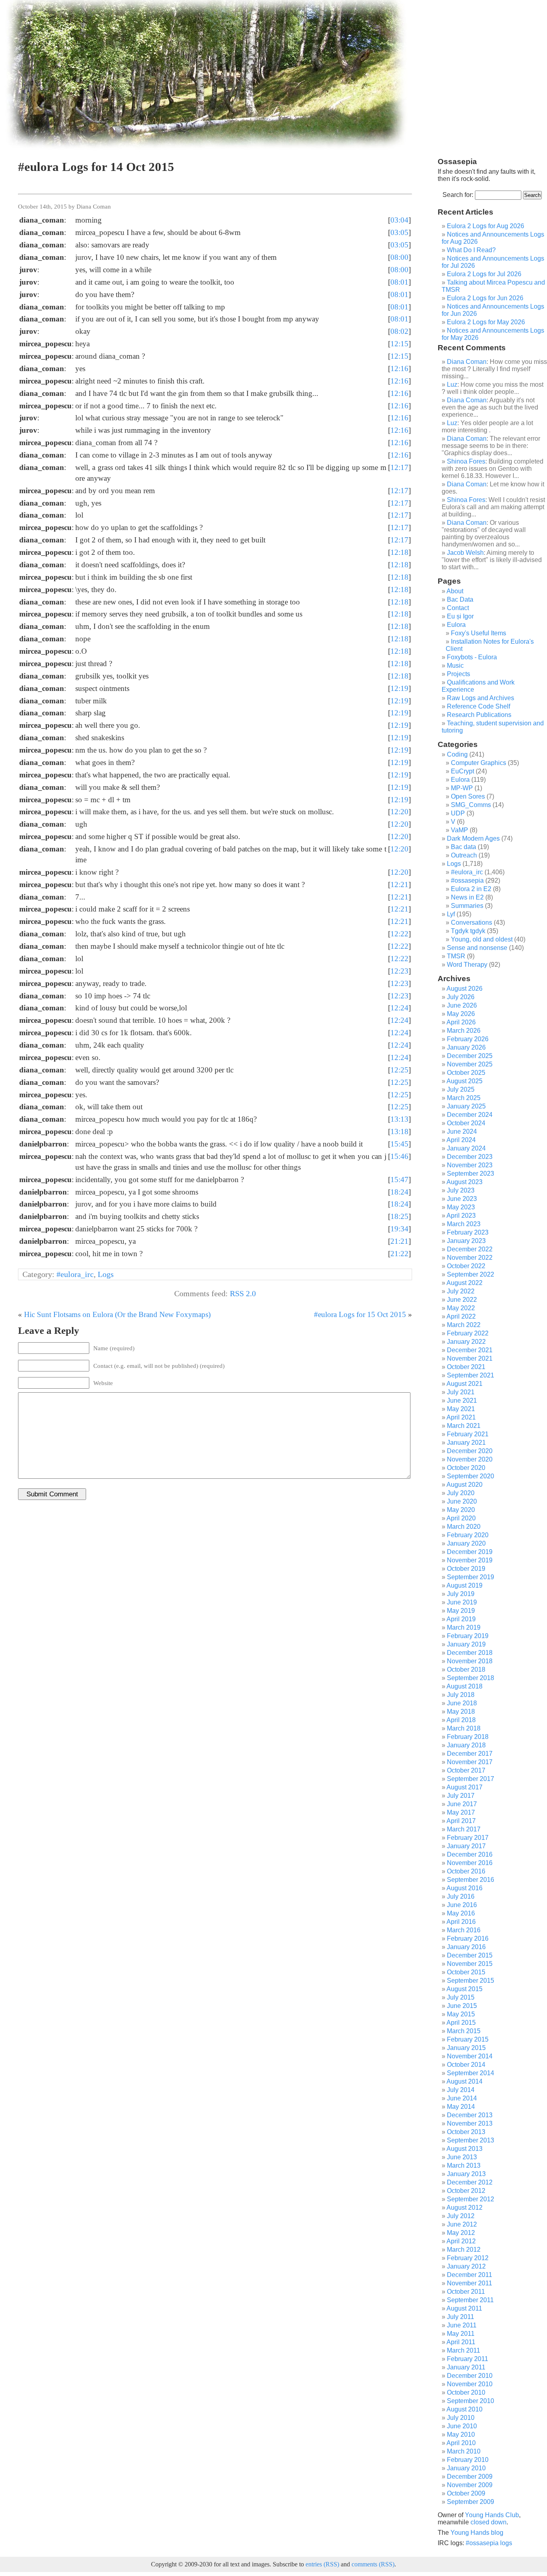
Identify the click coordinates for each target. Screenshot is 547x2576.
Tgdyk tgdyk (468, 931)
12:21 (399, 884)
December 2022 (470, 1249)
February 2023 (468, 1232)
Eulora (456, 625)
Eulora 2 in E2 (471, 889)
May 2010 (461, 2434)
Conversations (472, 923)
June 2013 (462, 2157)
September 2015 (471, 1981)
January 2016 (466, 1947)
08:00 (399, 257)
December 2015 (470, 1955)
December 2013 (470, 2115)
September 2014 (471, 2073)
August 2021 (465, 1384)
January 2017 (466, 1846)
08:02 (399, 331)
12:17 (399, 467)
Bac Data (460, 599)
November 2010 (470, 2384)
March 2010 (464, 2451)
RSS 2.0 (243, 1293)
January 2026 (466, 1047)
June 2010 (462, 2426)
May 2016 (461, 1913)
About (455, 591)
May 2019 (461, 1611)
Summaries (467, 906)
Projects (459, 674)
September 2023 (471, 1174)
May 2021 (461, 1409)
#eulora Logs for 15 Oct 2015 (360, 1314)
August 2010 (465, 2409)
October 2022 (466, 1266)
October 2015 (466, 1972)
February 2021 (468, 1434)
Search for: (458, 195)
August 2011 (464, 2308)
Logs (106, 1274)
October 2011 (466, 2292)
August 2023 (465, 1182)
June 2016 (462, 1905)
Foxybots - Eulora (472, 657)
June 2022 (462, 1300)
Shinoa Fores (466, 461)
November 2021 (470, 1358)
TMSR (456, 956)
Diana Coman (467, 362)
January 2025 (466, 1106)
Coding (457, 754)
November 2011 (470, 2283)
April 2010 (461, 2443)
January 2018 (466, 1745)
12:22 (399, 934)
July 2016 (461, 1896)
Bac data (464, 847)
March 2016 (464, 1930)
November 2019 (470, 1560)
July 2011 (461, 2317)
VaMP (460, 830)
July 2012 (461, 2216)
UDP (458, 813)
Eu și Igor (460, 616)
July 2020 (461, 1493)
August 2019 (465, 1585)
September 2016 (471, 1880)
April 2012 (461, 2241)
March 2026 (464, 1031)
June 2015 (462, 2006)
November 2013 (470, 2123)
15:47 (399, 1180)
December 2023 (470, 1157)
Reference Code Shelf (479, 706)
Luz (452, 384)
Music (455, 666)
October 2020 (466, 1468)
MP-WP (462, 788)
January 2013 (466, 2174)
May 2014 (461, 2107)
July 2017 (461, 1796)
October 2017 (466, 1770)
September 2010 (471, 2401)
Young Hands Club (492, 2515)
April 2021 (461, 1417)
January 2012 (466, 2266)
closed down (489, 2522)
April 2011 (461, 2342)
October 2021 (466, 1367)
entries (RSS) (322, 2564)
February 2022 (468, 1333)
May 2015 (461, 2014)
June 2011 (462, 2325)
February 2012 (468, 2258)
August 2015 (465, 1989)
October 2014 (466, 2065)
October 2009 (466, 2493)
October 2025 (466, 1073)
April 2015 (461, 2023)
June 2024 (462, 1131)
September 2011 (470, 2300)
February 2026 (468, 1039)
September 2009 (471, 2502)
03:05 (399, 232)
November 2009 (470, 2485)
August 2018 (465, 1686)
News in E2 (467, 897)
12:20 (399, 812)
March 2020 (464, 1527)
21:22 (399, 1254)
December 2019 (470, 1552)
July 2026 (461, 997)
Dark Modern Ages (473, 838)
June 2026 (462, 1005)
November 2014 (470, 2056)
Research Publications (479, 715)
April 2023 (461, 1216)
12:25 (399, 1070)
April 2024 (461, 1140)
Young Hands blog (477, 2533)
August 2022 (465, 1283)
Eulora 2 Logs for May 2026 (486, 322)
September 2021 (471, 1375)
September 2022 (471, 1274)
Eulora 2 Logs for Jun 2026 (485, 298)
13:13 (399, 1119)
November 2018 (470, 1661)
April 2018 (461, 1720)
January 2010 (466, 2468)
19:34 (399, 1229)
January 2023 (466, 1241)
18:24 (399, 1192)
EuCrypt (463, 771)
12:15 (399, 344)
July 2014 (461, 2090)
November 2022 (470, 1258)
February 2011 (468, 2359)
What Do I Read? (471, 250)
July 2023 (461, 1190)
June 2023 (462, 1199)
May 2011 (461, 2334)
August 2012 (465, 2208)
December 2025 (470, 1056)
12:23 (399, 971)
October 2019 (466, 1569)
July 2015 (461, 1997)
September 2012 (471, 2199)
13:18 (399, 1131)
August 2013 (465, 2149)
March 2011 (464, 2350)
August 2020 (465, 1485)
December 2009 (470, 2477)
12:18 (399, 552)
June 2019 (462, 1602)
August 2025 (465, 1081)
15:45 (399, 1144)
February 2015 (468, 2039)
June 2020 (462, 1501)
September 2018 (471, 1678)
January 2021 (466, 1443)
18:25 (399, 1216)
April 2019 (461, 1619)
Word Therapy (467, 965)
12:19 (399, 688)
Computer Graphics (479, 763)
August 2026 (465, 989)
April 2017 (461, 1821)
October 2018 (466, 1669)
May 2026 (461, 1014)
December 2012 (470, 2182)
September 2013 (471, 2140)
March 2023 (464, 1224)
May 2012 (461, 2233)
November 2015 (470, 1964)
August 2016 (465, 1888)
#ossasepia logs (489, 2543)
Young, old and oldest (482, 939)
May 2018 (461, 1712)
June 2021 (462, 1400)
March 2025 (464, 1098)
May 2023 (461, 1207)
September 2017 (471, 1779)
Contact (458, 608)
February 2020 (468, 1535)
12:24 (399, 1008)
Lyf (451, 914)
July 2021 (461, 1392)
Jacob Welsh (465, 553)
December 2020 (470, 1451)
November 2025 (470, 1064)
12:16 (399, 368)
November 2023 (470, 1165)
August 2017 (465, 1787)
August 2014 (465, 2081)
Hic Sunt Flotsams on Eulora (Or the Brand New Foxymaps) (117, 1314)
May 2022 (461, 1308)
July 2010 (461, 2418)
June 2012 (462, 2224)
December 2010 (470, 2376)
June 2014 (462, 2098)
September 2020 (471, 1476)
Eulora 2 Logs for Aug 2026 (486, 226)
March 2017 (464, 1829)
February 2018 (468, 1737)
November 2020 (470, 1459)
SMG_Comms (471, 805)
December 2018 (470, 1653)
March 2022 (464, 1325)
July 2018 (461, 1695)
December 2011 (470, 2275)
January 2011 (466, 2367)
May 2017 (461, 1812)
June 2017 (462, 1804)
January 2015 (466, 2048)
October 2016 (466, 1871)
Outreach (464, 855)
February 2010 (468, 2460)
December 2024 (470, 1115)
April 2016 (461, 1922)
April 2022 (461, 1316)
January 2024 (466, 1148)
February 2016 (468, 1939)
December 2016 (470, 1854)
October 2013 (466, 2132)
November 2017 (470, 1762)
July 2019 (461, 1594)
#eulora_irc (75, 1274)
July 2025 (461, 1089)
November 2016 (470, 1863)
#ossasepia (467, 880)
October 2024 (466, 1123)
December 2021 (470, 1350)
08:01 (399, 282)
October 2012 (466, 2191)
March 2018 (464, 1728)
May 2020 (461, 1510)
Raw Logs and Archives (481, 698)
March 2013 (464, 2165)
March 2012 (464, 2250)
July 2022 (461, 1291)
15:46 (399, 1156)
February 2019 (468, 1636)
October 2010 (466, 2392)
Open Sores (468, 796)
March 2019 (464, 1627)
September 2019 (471, 1577)
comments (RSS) (373, 2564)
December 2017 (470, 1754)
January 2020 (466, 1543)
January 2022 (466, 1342)
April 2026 (461, 1022)
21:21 (399, 1241)
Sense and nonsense (477, 948)
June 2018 (462, 1703)
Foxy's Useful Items (479, 633)
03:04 (399, 220)
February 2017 (468, 1838)
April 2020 (461, 1518)
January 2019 (466, 1644)
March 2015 (464, 2031)
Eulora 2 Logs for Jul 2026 (484, 274)
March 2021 (464, 1426)
